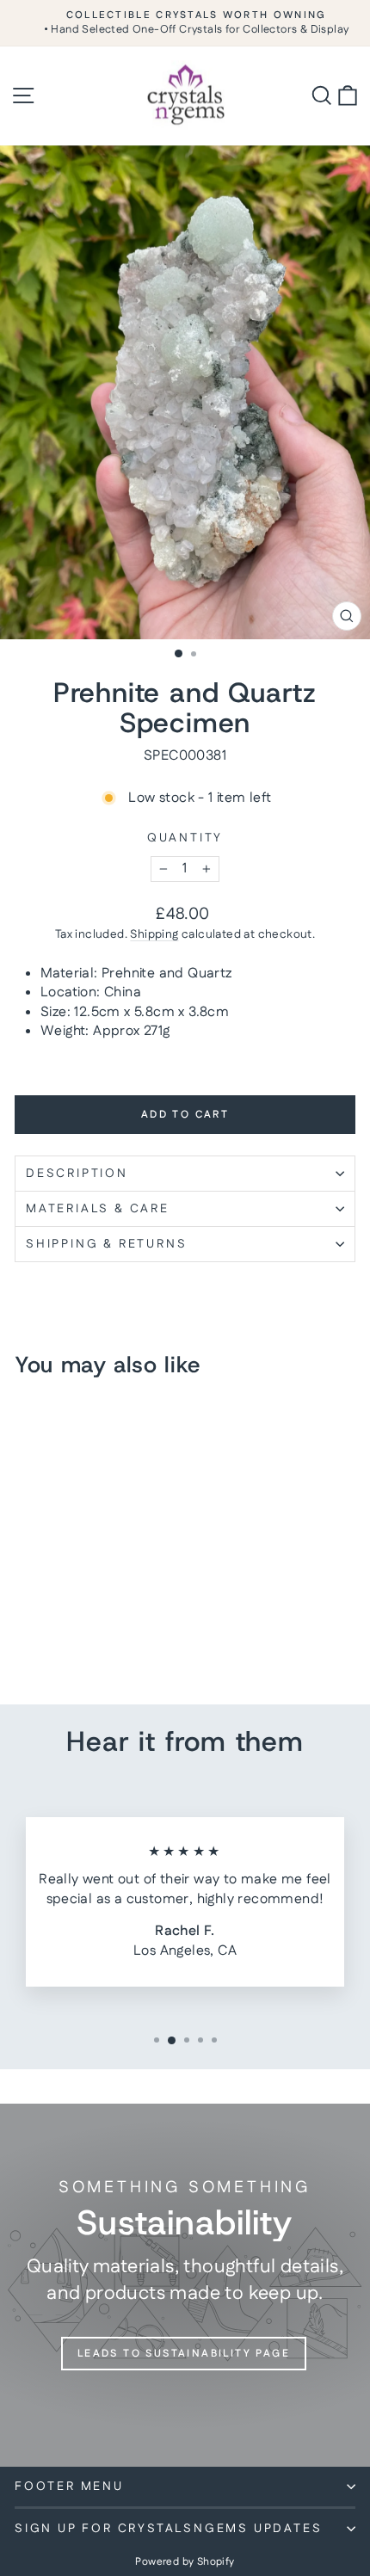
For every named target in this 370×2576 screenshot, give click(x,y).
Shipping (154, 934)
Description (77, 1174)
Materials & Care (98, 1209)
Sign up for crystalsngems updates (168, 2529)
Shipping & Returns (106, 1244)
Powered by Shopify (185, 2562)
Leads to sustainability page (184, 2354)
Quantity (185, 838)
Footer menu (69, 2487)
